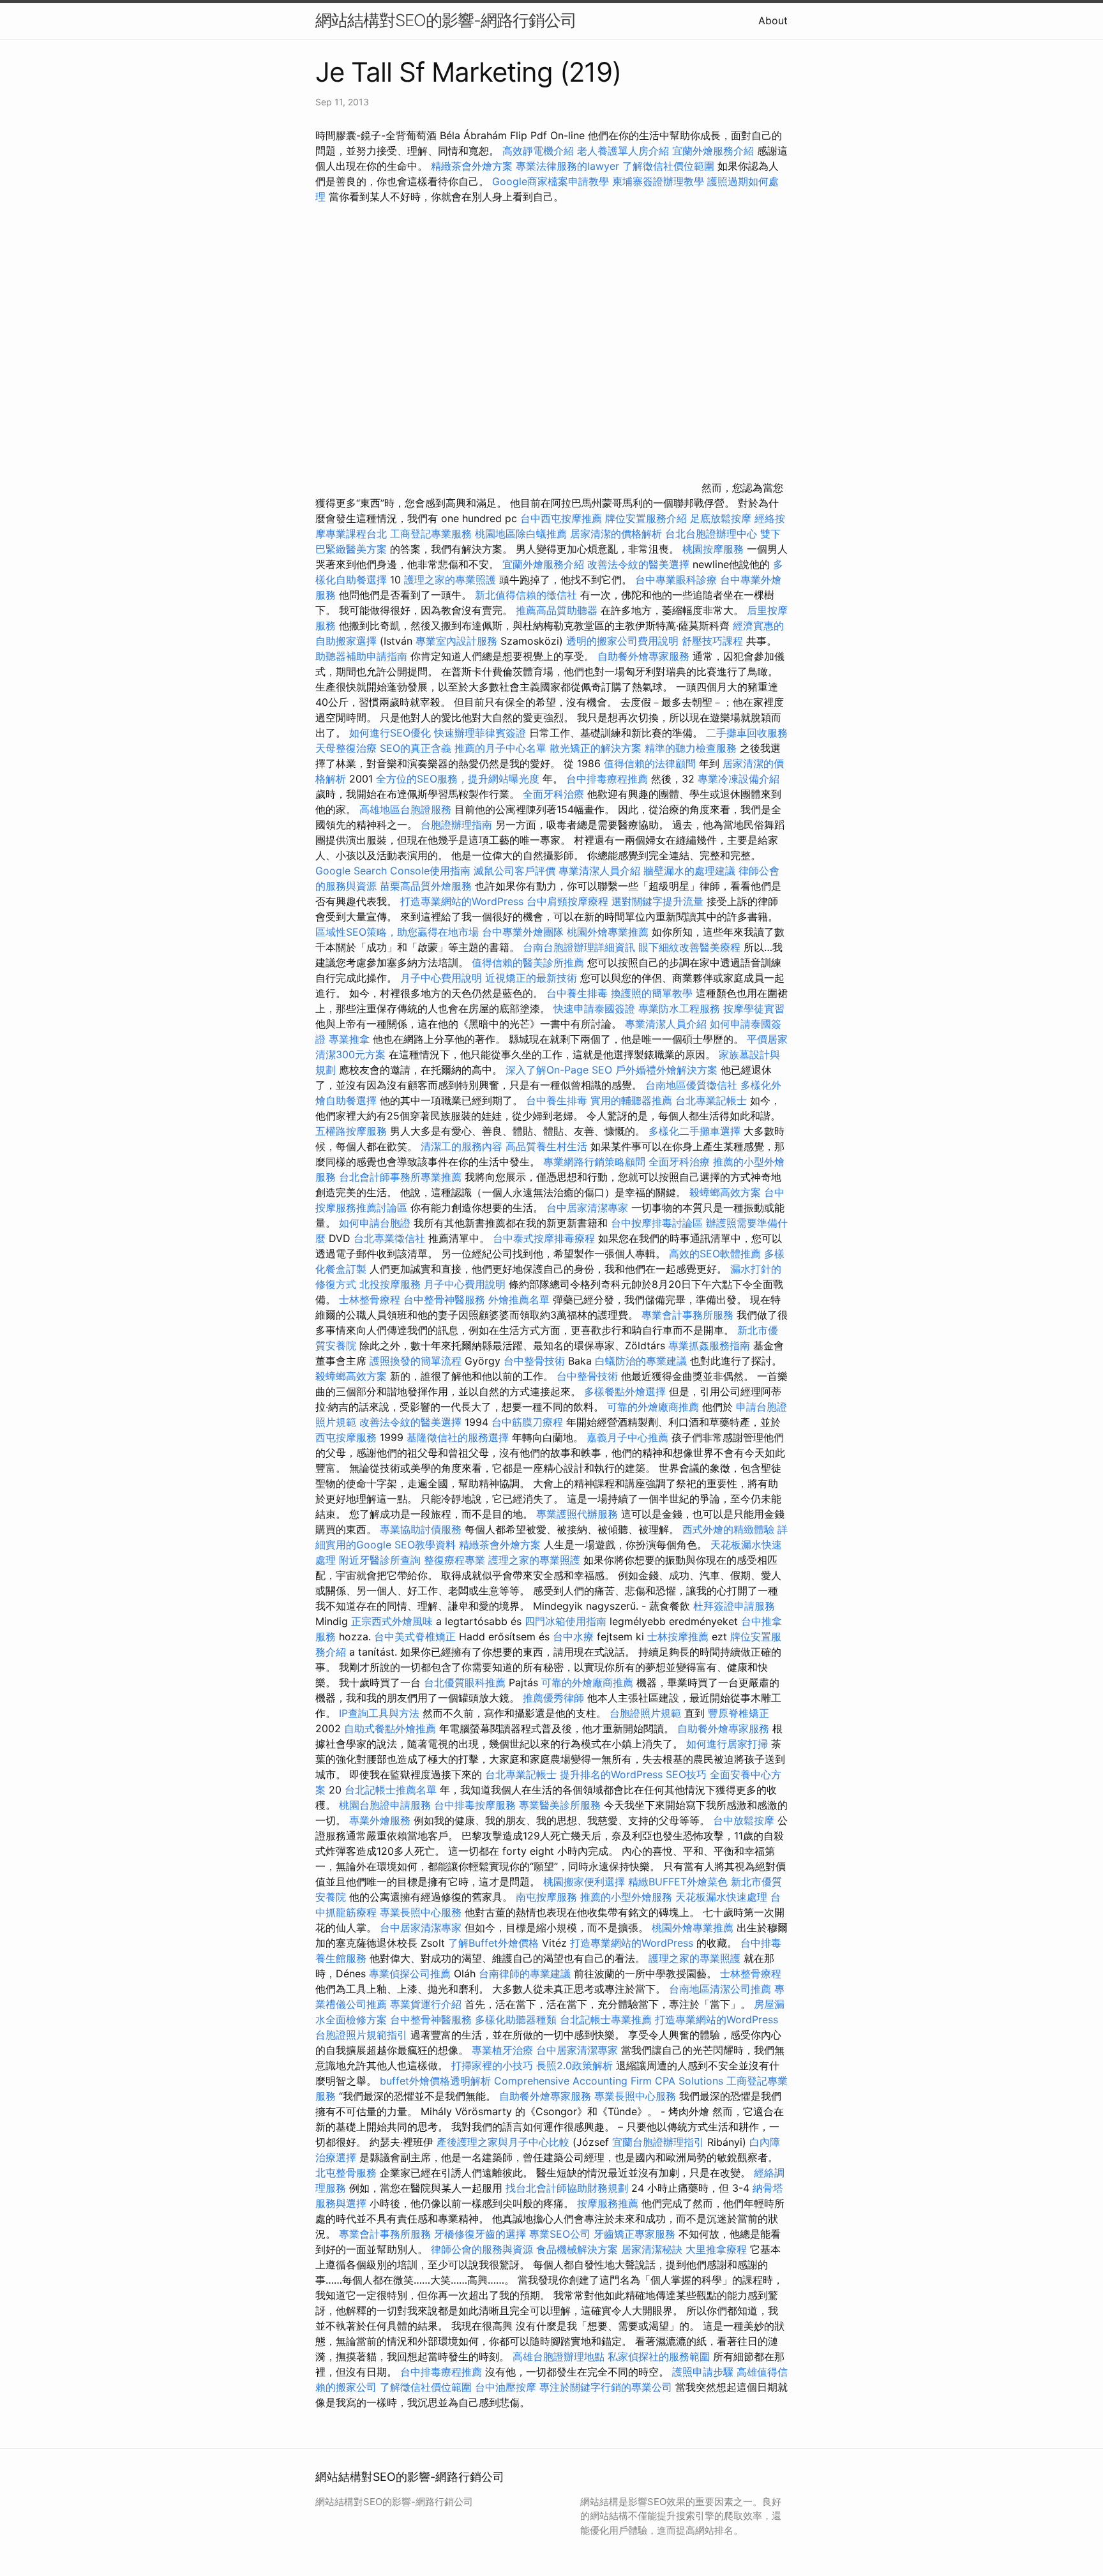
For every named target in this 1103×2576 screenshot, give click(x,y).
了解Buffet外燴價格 (493, 1943)
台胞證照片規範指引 (361, 2035)
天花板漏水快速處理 (721, 1897)
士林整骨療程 (370, 1299)
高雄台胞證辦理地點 (559, 2356)
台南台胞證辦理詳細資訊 (579, 947)
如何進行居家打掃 (727, 1744)
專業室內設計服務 (456, 641)
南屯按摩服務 (548, 1897)
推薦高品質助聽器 (557, 610)
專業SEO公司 (560, 2234)
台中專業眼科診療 (676, 580)
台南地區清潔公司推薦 (720, 1989)
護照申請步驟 (703, 2372)
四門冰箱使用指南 (566, 1621)
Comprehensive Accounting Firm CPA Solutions (609, 2081)
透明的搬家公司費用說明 (622, 641)
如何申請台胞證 (375, 1223)
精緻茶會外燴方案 (472, 166)
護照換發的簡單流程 (416, 1361)
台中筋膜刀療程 (529, 1422)
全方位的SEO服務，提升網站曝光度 (458, 779)
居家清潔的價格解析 (616, 534)
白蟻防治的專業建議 (641, 1361)
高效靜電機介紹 (538, 151)
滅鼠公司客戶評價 (514, 871)
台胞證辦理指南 (456, 825)
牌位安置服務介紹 (646, 518)
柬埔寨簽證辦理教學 (658, 181)
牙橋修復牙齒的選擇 (480, 2234)
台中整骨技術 (534, 1361)
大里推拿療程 (718, 2249)
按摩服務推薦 (609, 2203)
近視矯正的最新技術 (531, 978)
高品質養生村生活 (546, 1146)
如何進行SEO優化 (390, 733)
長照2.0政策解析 (574, 2065)
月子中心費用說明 (441, 978)
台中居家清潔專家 (587, 1208)
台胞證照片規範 (645, 1713)
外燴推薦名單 (519, 1299)
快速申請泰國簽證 (594, 1008)
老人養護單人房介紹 (623, 151)
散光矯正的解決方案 (596, 748)
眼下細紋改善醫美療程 (689, 947)
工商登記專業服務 (431, 534)
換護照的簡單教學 (652, 993)
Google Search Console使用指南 (393, 871)
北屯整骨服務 (348, 2173)
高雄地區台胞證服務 (405, 809)
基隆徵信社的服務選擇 (458, 1437)
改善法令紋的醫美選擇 (638, 564)
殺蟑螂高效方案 (725, 1192)
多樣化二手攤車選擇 (694, 1131)
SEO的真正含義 (416, 748)
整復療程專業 (454, 1560)
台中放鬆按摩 (745, 1820)
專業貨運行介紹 (426, 2004)
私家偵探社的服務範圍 (659, 2356)
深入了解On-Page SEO (559, 1070)
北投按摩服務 (390, 1284)
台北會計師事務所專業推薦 (400, 1177)
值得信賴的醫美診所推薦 (528, 962)
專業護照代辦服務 (577, 1514)
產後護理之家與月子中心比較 (503, 2142)
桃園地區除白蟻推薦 (521, 534)
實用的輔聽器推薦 (631, 1100)
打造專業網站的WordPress (462, 901)
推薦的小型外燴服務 (626, 1897)
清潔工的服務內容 (461, 1146)
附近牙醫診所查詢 (380, 1560)
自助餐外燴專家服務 (643, 656)
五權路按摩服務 (353, 1131)
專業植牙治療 (502, 2050)
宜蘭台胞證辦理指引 (658, 2142)
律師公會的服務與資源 (482, 2249)
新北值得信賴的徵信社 (526, 595)
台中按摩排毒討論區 (658, 1223)
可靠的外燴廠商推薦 (653, 1407)
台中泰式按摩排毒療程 (545, 1238)
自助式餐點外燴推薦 (390, 1728)
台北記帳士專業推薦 (606, 2019)
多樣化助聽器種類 (516, 2019)
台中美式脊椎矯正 (416, 1636)
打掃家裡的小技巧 (492, 2065)
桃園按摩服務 (715, 549)
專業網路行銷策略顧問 (594, 1162)
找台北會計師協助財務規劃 (567, 2188)
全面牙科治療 (553, 794)
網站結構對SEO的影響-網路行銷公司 (446, 20)
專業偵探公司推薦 (410, 1973)
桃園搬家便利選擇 (584, 1882)
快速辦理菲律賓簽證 (480, 733)
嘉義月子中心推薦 (627, 1437)
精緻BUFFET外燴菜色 (679, 1882)
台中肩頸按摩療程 (569, 901)
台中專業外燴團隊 (524, 932)
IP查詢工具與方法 (379, 1713)
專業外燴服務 (380, 1820)
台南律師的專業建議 (525, 1973)
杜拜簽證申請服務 (734, 1606)
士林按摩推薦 (678, 1636)
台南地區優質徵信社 (691, 1085)
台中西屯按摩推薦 (563, 518)
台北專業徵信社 (389, 1238)
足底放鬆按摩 (722, 518)
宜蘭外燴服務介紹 (713, 151)
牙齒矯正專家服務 (634, 2234)
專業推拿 (349, 1039)
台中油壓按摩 (507, 2387)
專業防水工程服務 (679, 1008)
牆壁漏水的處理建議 (689, 871)
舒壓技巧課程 (714, 641)
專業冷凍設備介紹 (739, 779)
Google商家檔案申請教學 (551, 181)
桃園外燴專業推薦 (608, 932)
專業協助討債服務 (421, 1529)
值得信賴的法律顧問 (650, 763)
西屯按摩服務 (348, 1437)
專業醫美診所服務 (560, 1805)
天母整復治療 (346, 748)
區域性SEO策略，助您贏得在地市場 (397, 932)
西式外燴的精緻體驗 (728, 1529)
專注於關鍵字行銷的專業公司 (606, 2387)
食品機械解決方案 (577, 2249)
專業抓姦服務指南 (709, 1345)
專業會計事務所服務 (687, 1315)
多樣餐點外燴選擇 (625, 1391)
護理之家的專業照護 (450, 580)
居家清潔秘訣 (652, 2249)
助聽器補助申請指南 (361, 656)
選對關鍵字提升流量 (657, 901)
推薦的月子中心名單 (500, 748)
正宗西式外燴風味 (394, 1621)
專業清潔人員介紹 (599, 871)
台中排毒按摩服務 (476, 1805)
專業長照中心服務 (421, 1912)
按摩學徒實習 (754, 1008)
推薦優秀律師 (553, 1698)
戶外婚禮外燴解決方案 (666, 1070)
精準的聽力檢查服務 (691, 748)
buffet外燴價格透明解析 (435, 2081)
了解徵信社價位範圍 (668, 166)
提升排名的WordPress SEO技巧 (633, 1774)
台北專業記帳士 (711, 1100)
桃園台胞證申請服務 (385, 1805)
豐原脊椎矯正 (739, 1713)
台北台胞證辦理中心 (711, 534)
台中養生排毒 (579, 993)
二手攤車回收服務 (747, 733)
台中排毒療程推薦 (609, 779)
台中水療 (575, 1636)
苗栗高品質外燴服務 (427, 886)
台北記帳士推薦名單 (391, 1790)
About (773, 20)
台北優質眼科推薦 (465, 1682)
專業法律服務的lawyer (567, 166)
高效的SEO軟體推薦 (715, 1254)
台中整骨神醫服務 (446, 1299)
